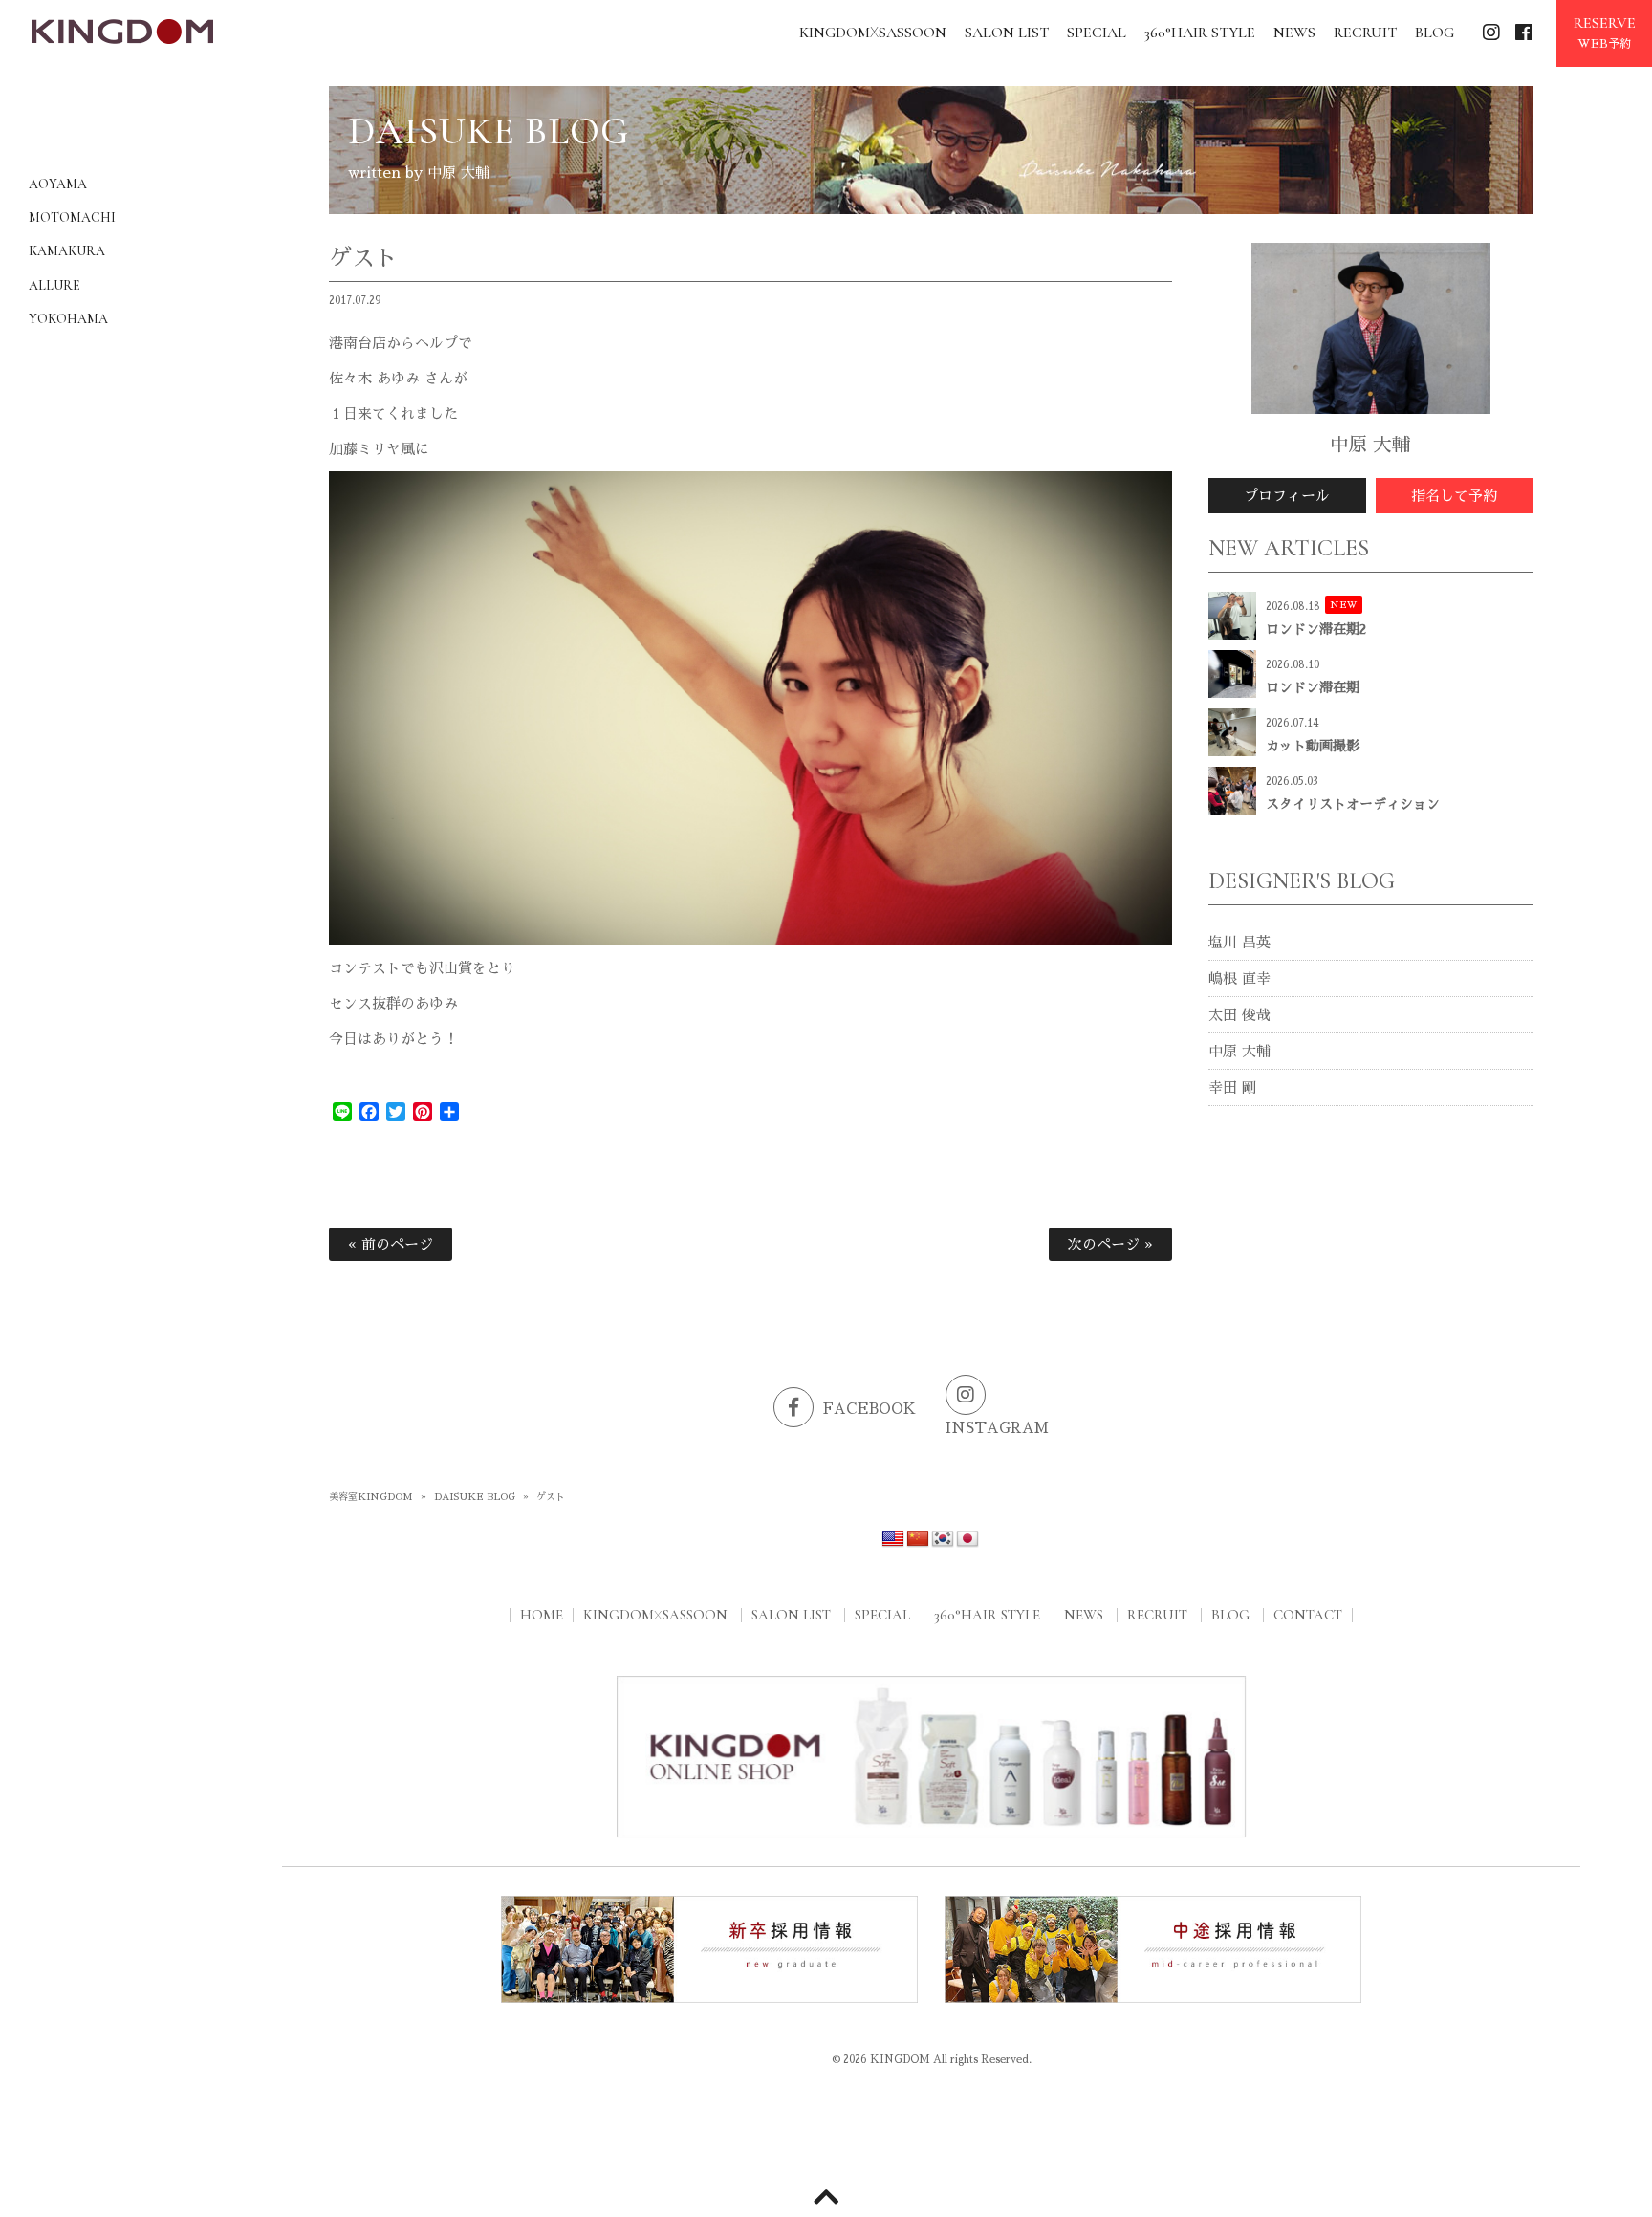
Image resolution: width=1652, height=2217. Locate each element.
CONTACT (1308, 1615)
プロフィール (1287, 496)
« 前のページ (391, 1244)
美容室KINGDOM (371, 1497)
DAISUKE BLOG (475, 1497)
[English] (893, 1539)
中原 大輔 (1239, 1051)
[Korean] (943, 1539)
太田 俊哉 (1239, 1015)
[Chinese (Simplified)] (918, 1539)
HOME (542, 1615)
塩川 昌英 (1239, 942)
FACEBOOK (869, 1409)
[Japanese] (967, 1539)
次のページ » (1110, 1244)
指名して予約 (1454, 496)
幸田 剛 (1232, 1087)
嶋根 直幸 (1239, 978)
